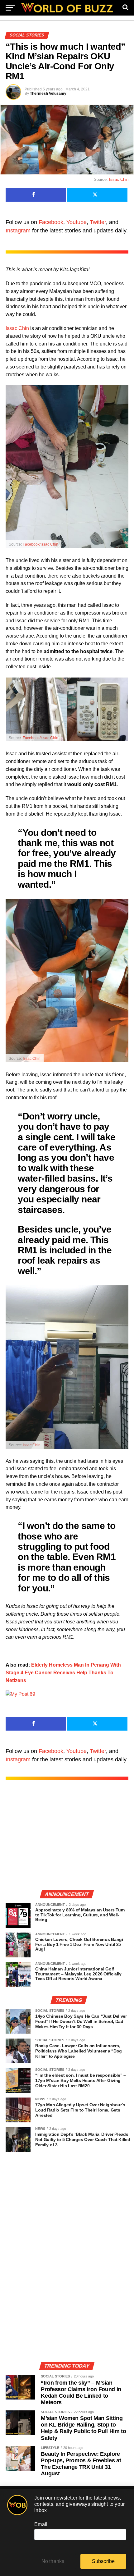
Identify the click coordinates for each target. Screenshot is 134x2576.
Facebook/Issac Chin (41, 544)
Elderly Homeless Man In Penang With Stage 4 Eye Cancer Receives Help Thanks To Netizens (63, 1673)
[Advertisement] (67, 1841)
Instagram (18, 231)
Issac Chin (119, 179)
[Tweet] (97, 195)
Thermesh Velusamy (48, 94)
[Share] (36, 195)
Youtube (77, 222)
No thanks (53, 2561)
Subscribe (103, 2561)
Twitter (98, 222)
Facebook (51, 222)
